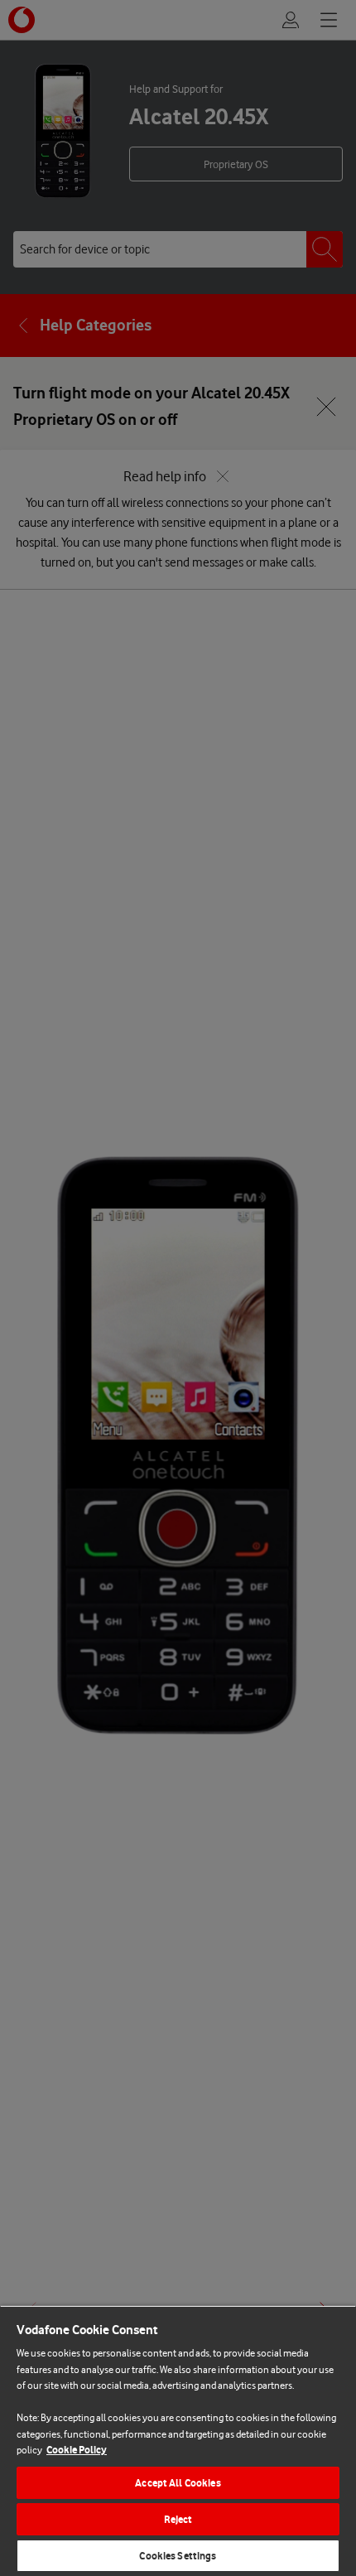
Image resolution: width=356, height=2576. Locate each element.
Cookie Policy (77, 2450)
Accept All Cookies (178, 2483)
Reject (178, 2519)
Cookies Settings (178, 2556)
